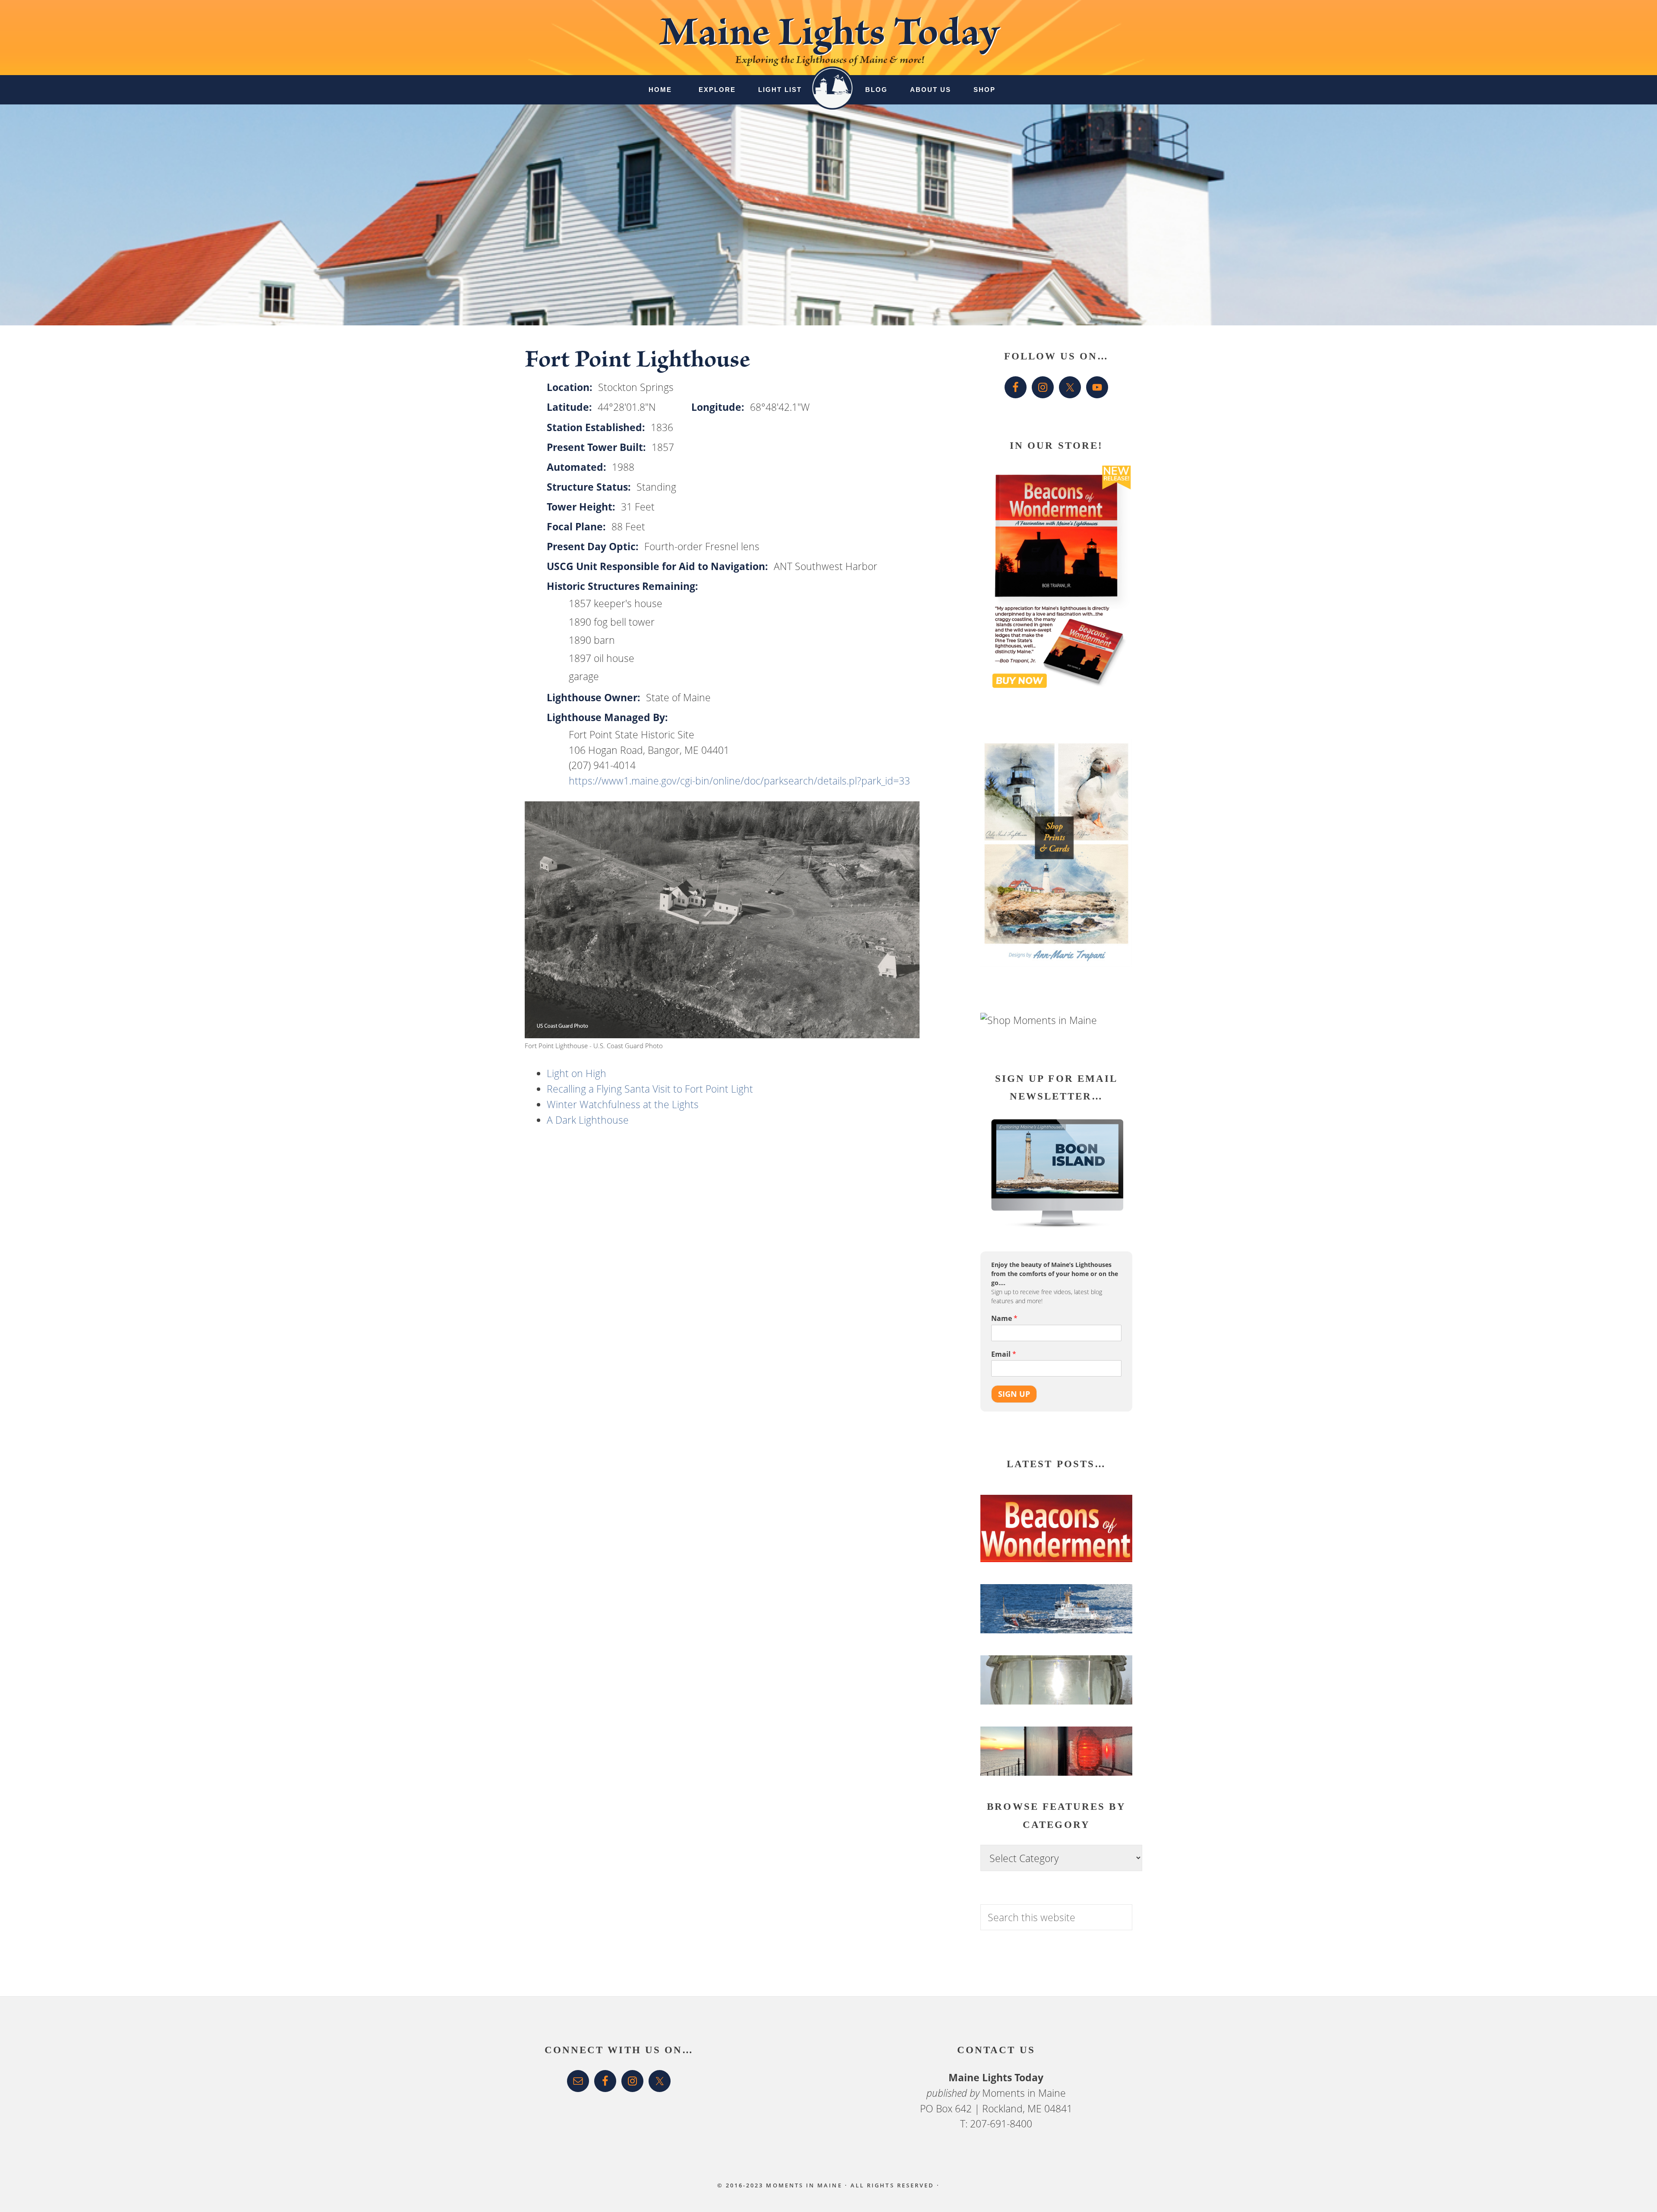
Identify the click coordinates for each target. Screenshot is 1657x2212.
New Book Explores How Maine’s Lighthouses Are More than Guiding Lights (1046, 1549)
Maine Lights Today (829, 37)
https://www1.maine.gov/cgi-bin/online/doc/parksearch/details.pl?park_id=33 (739, 781)
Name (1004, 1319)
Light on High (576, 1073)
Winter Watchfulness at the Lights (623, 1104)
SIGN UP (1014, 1394)
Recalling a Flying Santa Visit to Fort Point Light (650, 1089)
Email (1004, 1354)
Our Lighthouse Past (1033, 1765)
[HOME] (832, 81)
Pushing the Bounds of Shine (1052, 1706)
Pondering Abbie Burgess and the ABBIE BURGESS (1053, 1626)
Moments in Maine (1024, 2093)
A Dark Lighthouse (588, 1120)
